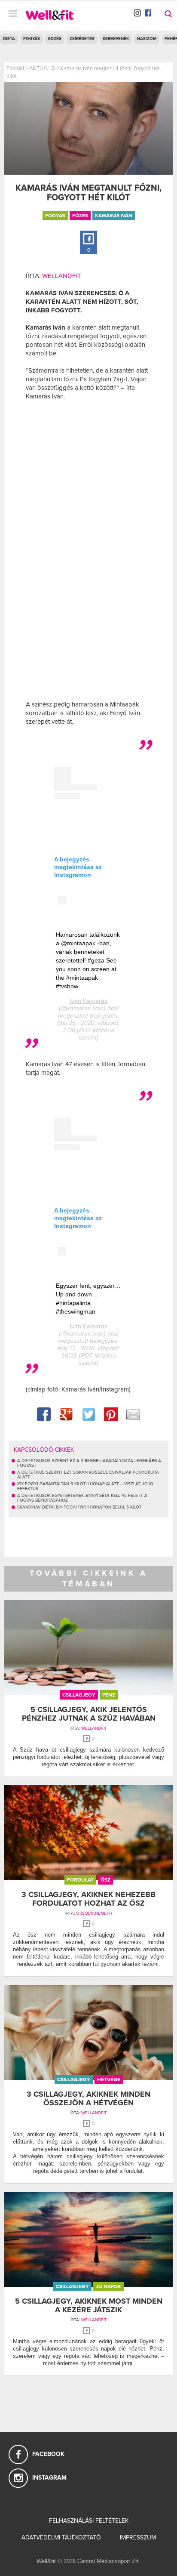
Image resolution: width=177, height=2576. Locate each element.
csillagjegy (79, 1695)
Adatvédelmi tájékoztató (61, 2537)
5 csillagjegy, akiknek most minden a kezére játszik (89, 2305)
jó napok (108, 2286)
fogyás (55, 216)
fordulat (80, 1880)
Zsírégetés (82, 39)
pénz (109, 1695)
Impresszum (138, 2537)
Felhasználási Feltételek (89, 2521)
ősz (105, 1880)
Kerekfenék (116, 39)
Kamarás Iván (114, 216)
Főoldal (15, 68)
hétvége (109, 2079)
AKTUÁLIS (42, 68)
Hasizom (147, 39)
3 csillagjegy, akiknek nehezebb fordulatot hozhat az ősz (88, 1899)
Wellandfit (62, 276)
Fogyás (32, 39)
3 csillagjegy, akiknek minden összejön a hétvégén (88, 2098)
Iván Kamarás (88, 1001)
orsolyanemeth (94, 1913)
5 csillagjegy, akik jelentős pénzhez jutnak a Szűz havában (89, 1714)
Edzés (55, 39)
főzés (80, 216)
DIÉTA (9, 39)
